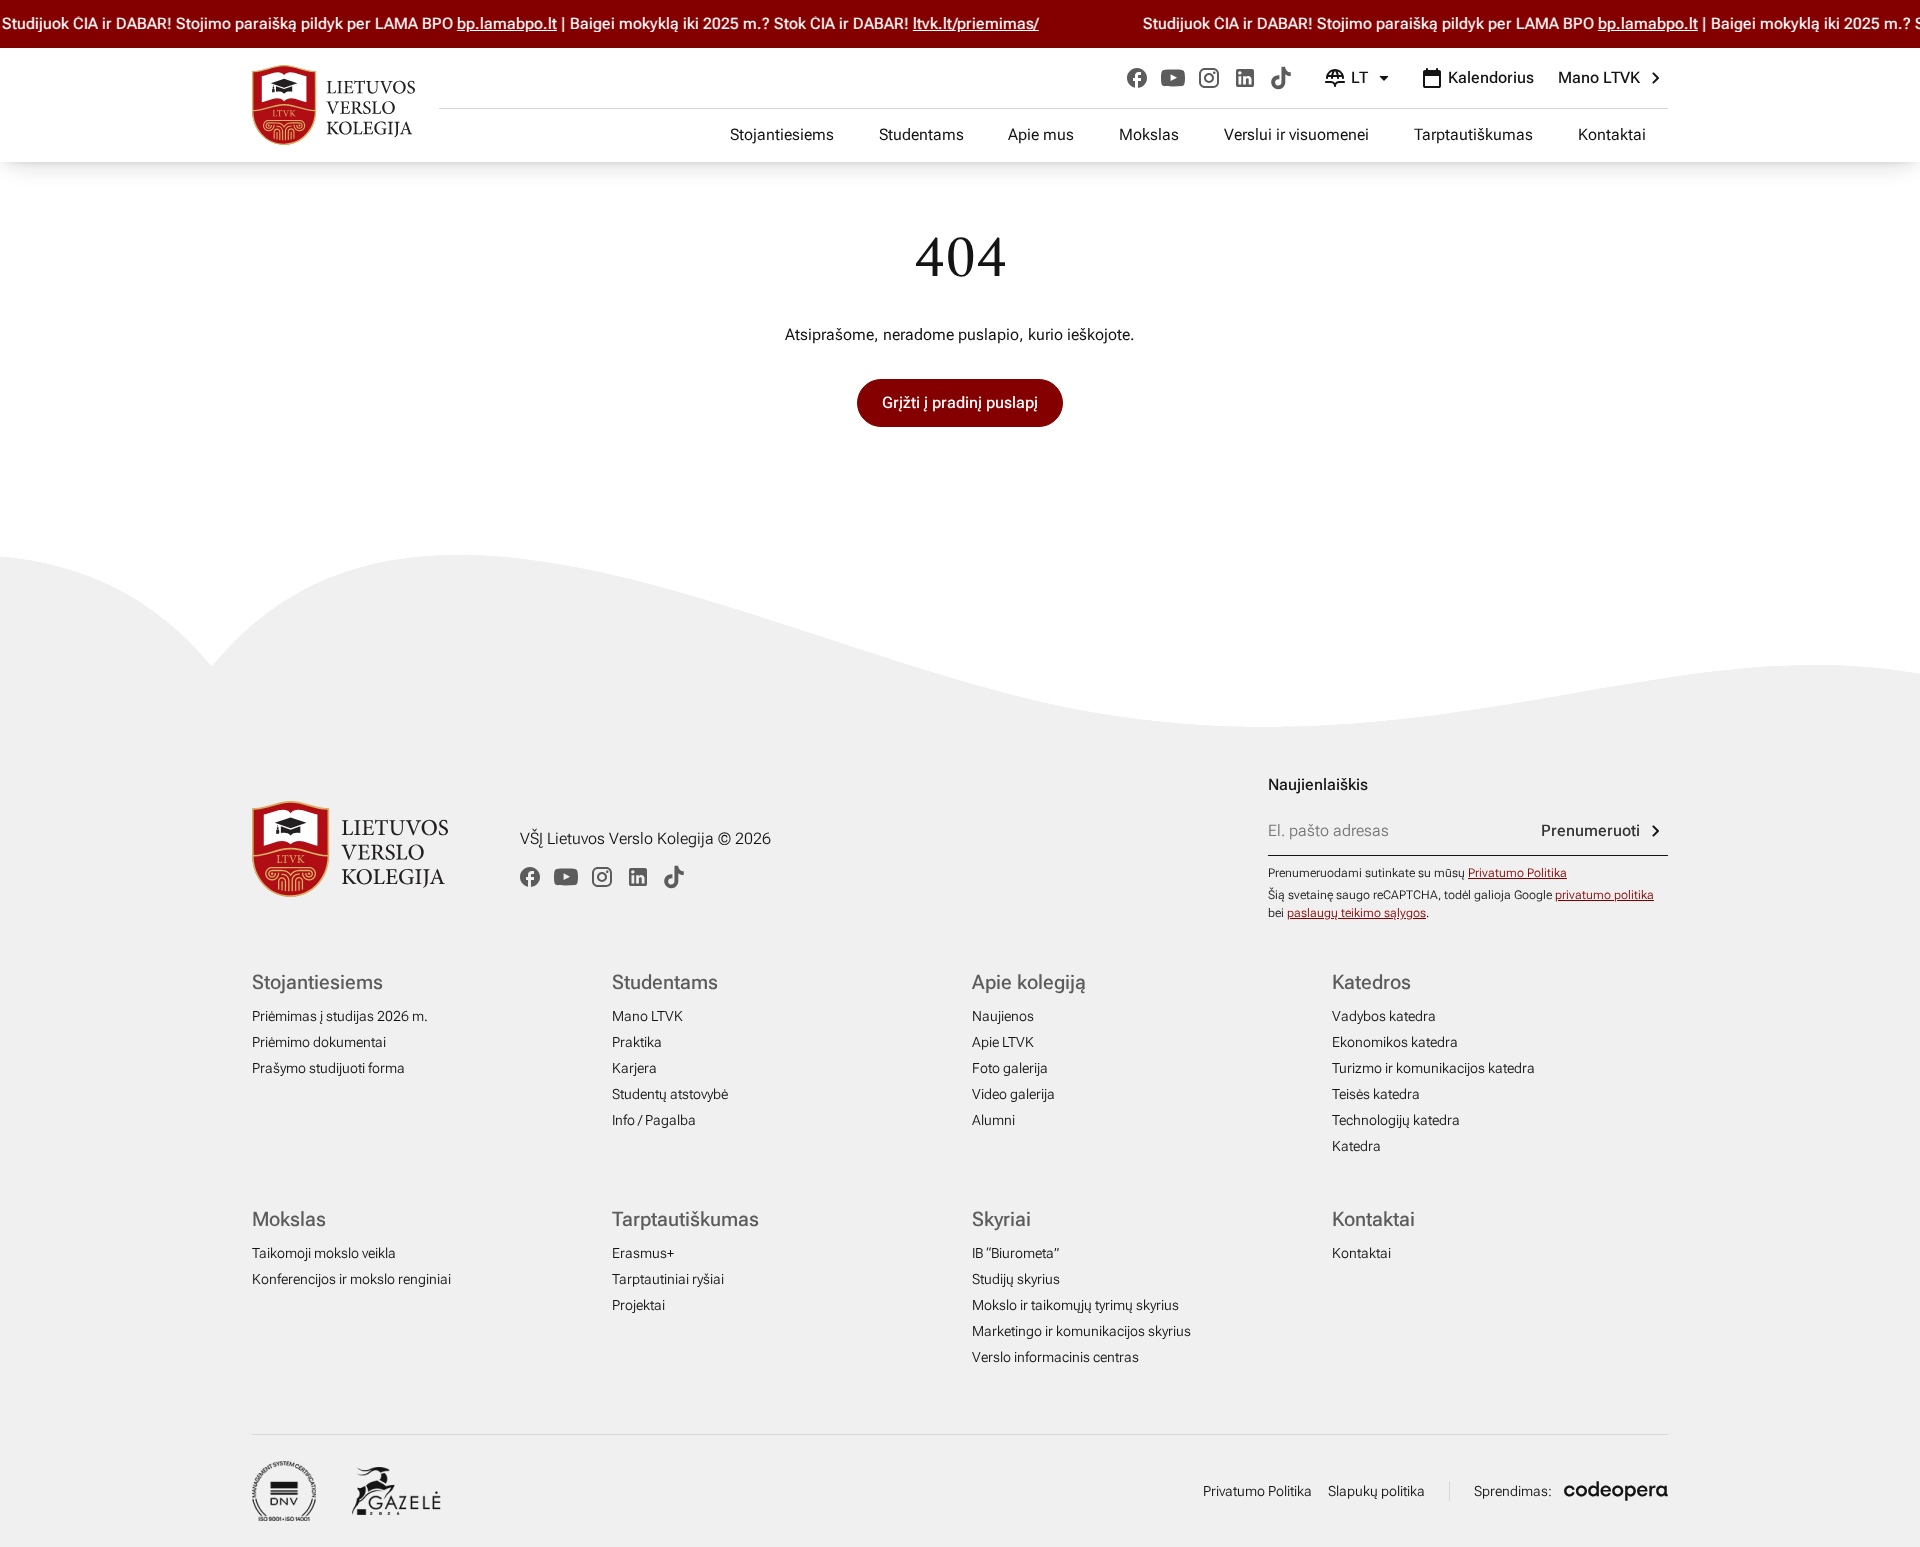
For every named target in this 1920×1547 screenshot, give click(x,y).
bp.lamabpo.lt (527, 23)
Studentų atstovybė (670, 1094)
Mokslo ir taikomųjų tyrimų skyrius (1075, 1305)
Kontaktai (1612, 134)
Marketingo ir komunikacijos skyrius (1081, 1331)
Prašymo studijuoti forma (328, 1068)
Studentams (921, 134)
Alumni (993, 1120)
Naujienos (1003, 1016)
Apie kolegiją (1029, 982)
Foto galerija (1010, 1068)
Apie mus (1041, 134)
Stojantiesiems (782, 134)
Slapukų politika (1376, 1491)
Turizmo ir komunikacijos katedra (1433, 1068)
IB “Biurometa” (1015, 1253)
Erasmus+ (643, 1253)
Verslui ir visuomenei (1296, 134)
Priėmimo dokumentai (319, 1042)
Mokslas (1149, 134)
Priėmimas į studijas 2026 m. (340, 1016)
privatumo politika (1604, 895)
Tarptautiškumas (1473, 134)
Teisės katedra (1376, 1094)
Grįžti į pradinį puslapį (960, 402)
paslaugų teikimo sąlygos (1356, 913)
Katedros (1371, 982)
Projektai (638, 1305)
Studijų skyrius (1016, 1279)
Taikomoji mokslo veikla (324, 1253)
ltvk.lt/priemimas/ (996, 23)
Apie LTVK (1003, 1042)
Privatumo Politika (1517, 873)
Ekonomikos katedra (1395, 1042)
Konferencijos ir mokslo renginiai (351, 1279)
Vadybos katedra (1384, 1016)
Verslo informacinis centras (1055, 1357)
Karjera (634, 1068)
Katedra (1356, 1146)
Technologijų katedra (1396, 1120)
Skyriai (1001, 1219)
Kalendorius (1491, 77)
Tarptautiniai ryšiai (668, 1279)
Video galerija (1013, 1094)
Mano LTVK (1599, 77)
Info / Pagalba (654, 1120)
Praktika (637, 1042)
